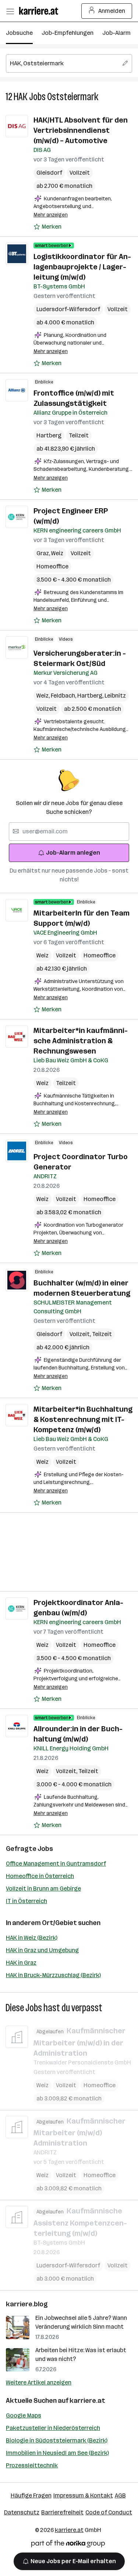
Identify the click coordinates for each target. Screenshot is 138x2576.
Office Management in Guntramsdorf (56, 1864)
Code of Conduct (109, 2512)
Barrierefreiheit (62, 2512)
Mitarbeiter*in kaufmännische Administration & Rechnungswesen (81, 1041)
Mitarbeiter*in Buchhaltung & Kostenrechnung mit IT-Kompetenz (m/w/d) (83, 1419)
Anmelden (112, 11)
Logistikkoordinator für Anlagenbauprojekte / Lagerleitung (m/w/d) (82, 267)
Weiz (57, 553)
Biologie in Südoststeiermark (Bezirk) (57, 2440)
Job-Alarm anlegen (73, 853)
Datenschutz (22, 2512)
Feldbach (64, 696)
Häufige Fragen (31, 2495)
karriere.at (87, 2401)
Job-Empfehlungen (68, 33)
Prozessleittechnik (32, 2465)
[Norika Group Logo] (68, 2545)
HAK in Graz (21, 1963)
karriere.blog (27, 2304)
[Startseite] (40, 11)
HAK (21, 97)
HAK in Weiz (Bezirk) (32, 1938)
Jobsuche (19, 33)
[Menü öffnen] (10, 11)
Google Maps (24, 2415)
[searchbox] (69, 63)
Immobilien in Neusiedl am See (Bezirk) (57, 2453)
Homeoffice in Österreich (40, 1876)
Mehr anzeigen (51, 215)
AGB (120, 2495)
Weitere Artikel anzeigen (39, 2382)
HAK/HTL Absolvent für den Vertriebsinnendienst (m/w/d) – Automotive (81, 130)
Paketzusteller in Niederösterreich (53, 2428)
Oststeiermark (73, 97)
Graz (44, 553)
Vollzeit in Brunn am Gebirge (43, 1889)
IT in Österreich (26, 1901)
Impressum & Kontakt (83, 2495)
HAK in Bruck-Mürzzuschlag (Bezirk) (53, 1975)
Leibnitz (115, 696)
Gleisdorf (49, 173)
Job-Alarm (116, 33)
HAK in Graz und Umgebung (42, 1950)
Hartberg (49, 435)
